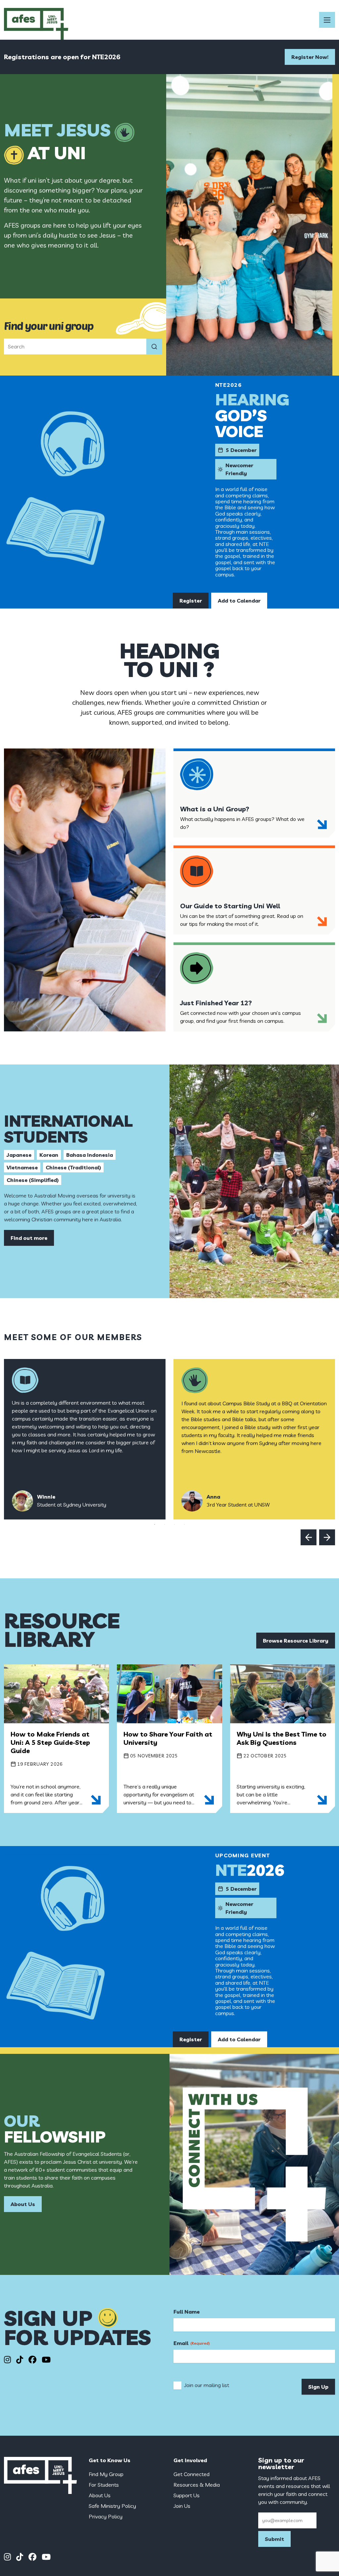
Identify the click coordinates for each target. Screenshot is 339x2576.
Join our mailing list (207, 2385)
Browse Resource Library (296, 1641)
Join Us (182, 2506)
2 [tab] (165, 1524)
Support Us (187, 2495)
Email (192, 2343)
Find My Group (106, 2474)
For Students (104, 2485)
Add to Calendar (239, 601)
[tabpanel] (85, 1439)
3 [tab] (174, 1524)
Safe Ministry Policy (112, 2506)
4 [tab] (184, 1524)
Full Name (187, 2312)
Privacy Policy (106, 2516)
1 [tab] (155, 1524)
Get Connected (192, 2474)
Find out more (29, 1238)
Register (191, 601)
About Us (23, 2204)
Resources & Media (197, 2485)
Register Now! (310, 57)
